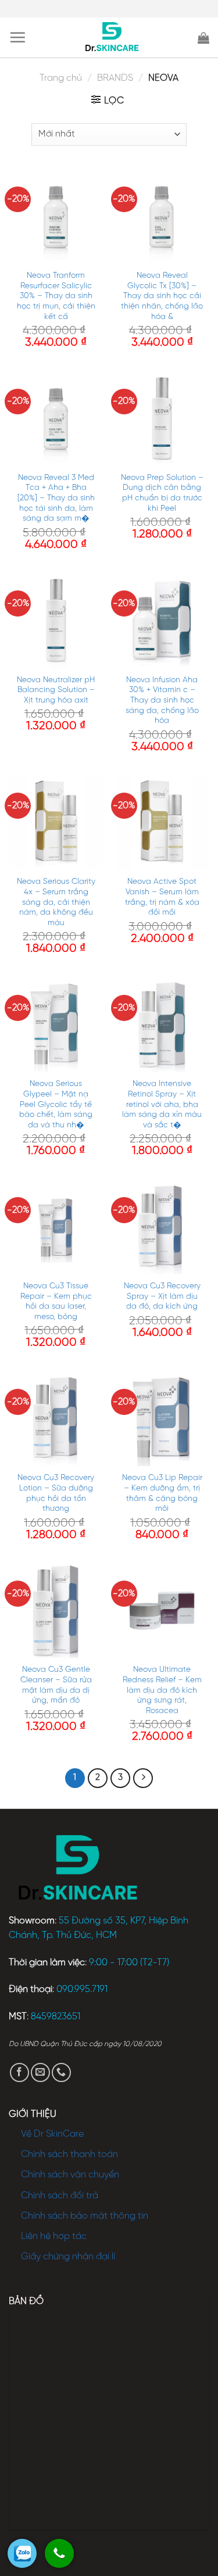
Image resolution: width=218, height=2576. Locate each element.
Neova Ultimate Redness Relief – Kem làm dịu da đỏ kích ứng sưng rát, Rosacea (162, 1690)
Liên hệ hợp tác (54, 2236)
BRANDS (115, 78)
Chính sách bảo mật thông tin (85, 2216)
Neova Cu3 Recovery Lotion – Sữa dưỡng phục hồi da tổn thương (56, 1493)
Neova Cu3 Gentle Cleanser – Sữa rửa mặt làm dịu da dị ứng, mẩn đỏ (56, 1685)
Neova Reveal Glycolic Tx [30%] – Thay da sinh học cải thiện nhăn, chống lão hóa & (162, 296)
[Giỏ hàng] (203, 38)
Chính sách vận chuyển (70, 2175)
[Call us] (61, 2072)
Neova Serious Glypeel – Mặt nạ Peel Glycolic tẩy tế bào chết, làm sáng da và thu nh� (56, 1104)
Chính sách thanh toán (69, 2154)
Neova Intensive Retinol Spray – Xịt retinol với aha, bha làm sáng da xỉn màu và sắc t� (162, 1104)
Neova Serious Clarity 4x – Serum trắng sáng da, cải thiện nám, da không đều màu (56, 902)
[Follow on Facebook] (19, 2072)
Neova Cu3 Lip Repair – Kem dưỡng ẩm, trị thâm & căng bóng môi (162, 1493)
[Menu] (17, 37)
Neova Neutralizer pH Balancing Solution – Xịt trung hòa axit (56, 690)
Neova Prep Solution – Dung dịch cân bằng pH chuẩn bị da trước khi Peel (162, 493)
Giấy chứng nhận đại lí (68, 2257)
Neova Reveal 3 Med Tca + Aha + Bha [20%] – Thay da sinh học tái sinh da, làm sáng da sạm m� (56, 498)
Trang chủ (61, 78)
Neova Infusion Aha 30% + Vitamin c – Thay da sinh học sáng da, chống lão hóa (162, 701)
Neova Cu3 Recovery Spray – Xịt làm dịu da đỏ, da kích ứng (162, 1296)
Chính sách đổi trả (60, 2196)
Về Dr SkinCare (52, 2134)
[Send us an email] (40, 2072)
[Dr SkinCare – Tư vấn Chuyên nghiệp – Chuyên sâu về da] (112, 38)
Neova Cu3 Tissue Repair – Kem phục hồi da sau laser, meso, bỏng (56, 1301)
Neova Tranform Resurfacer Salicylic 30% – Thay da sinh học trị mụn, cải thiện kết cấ (56, 296)
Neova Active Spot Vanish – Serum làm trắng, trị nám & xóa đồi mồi (162, 897)
